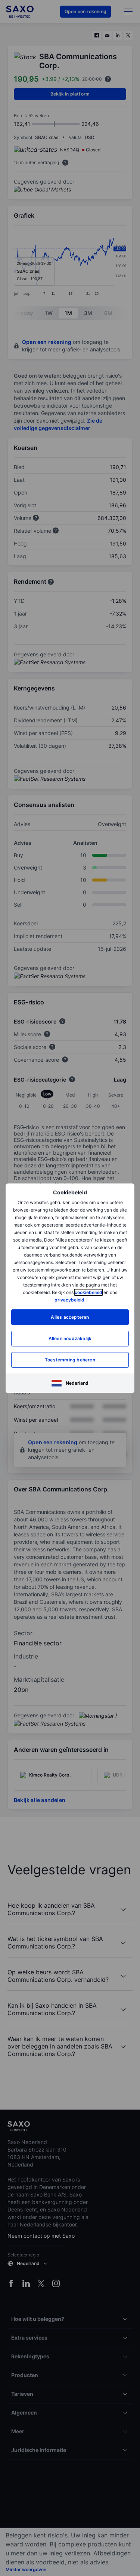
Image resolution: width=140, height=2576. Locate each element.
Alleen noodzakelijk (70, 1338)
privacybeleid (69, 1300)
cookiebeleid (88, 1292)
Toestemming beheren (70, 1360)
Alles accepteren (70, 1317)
